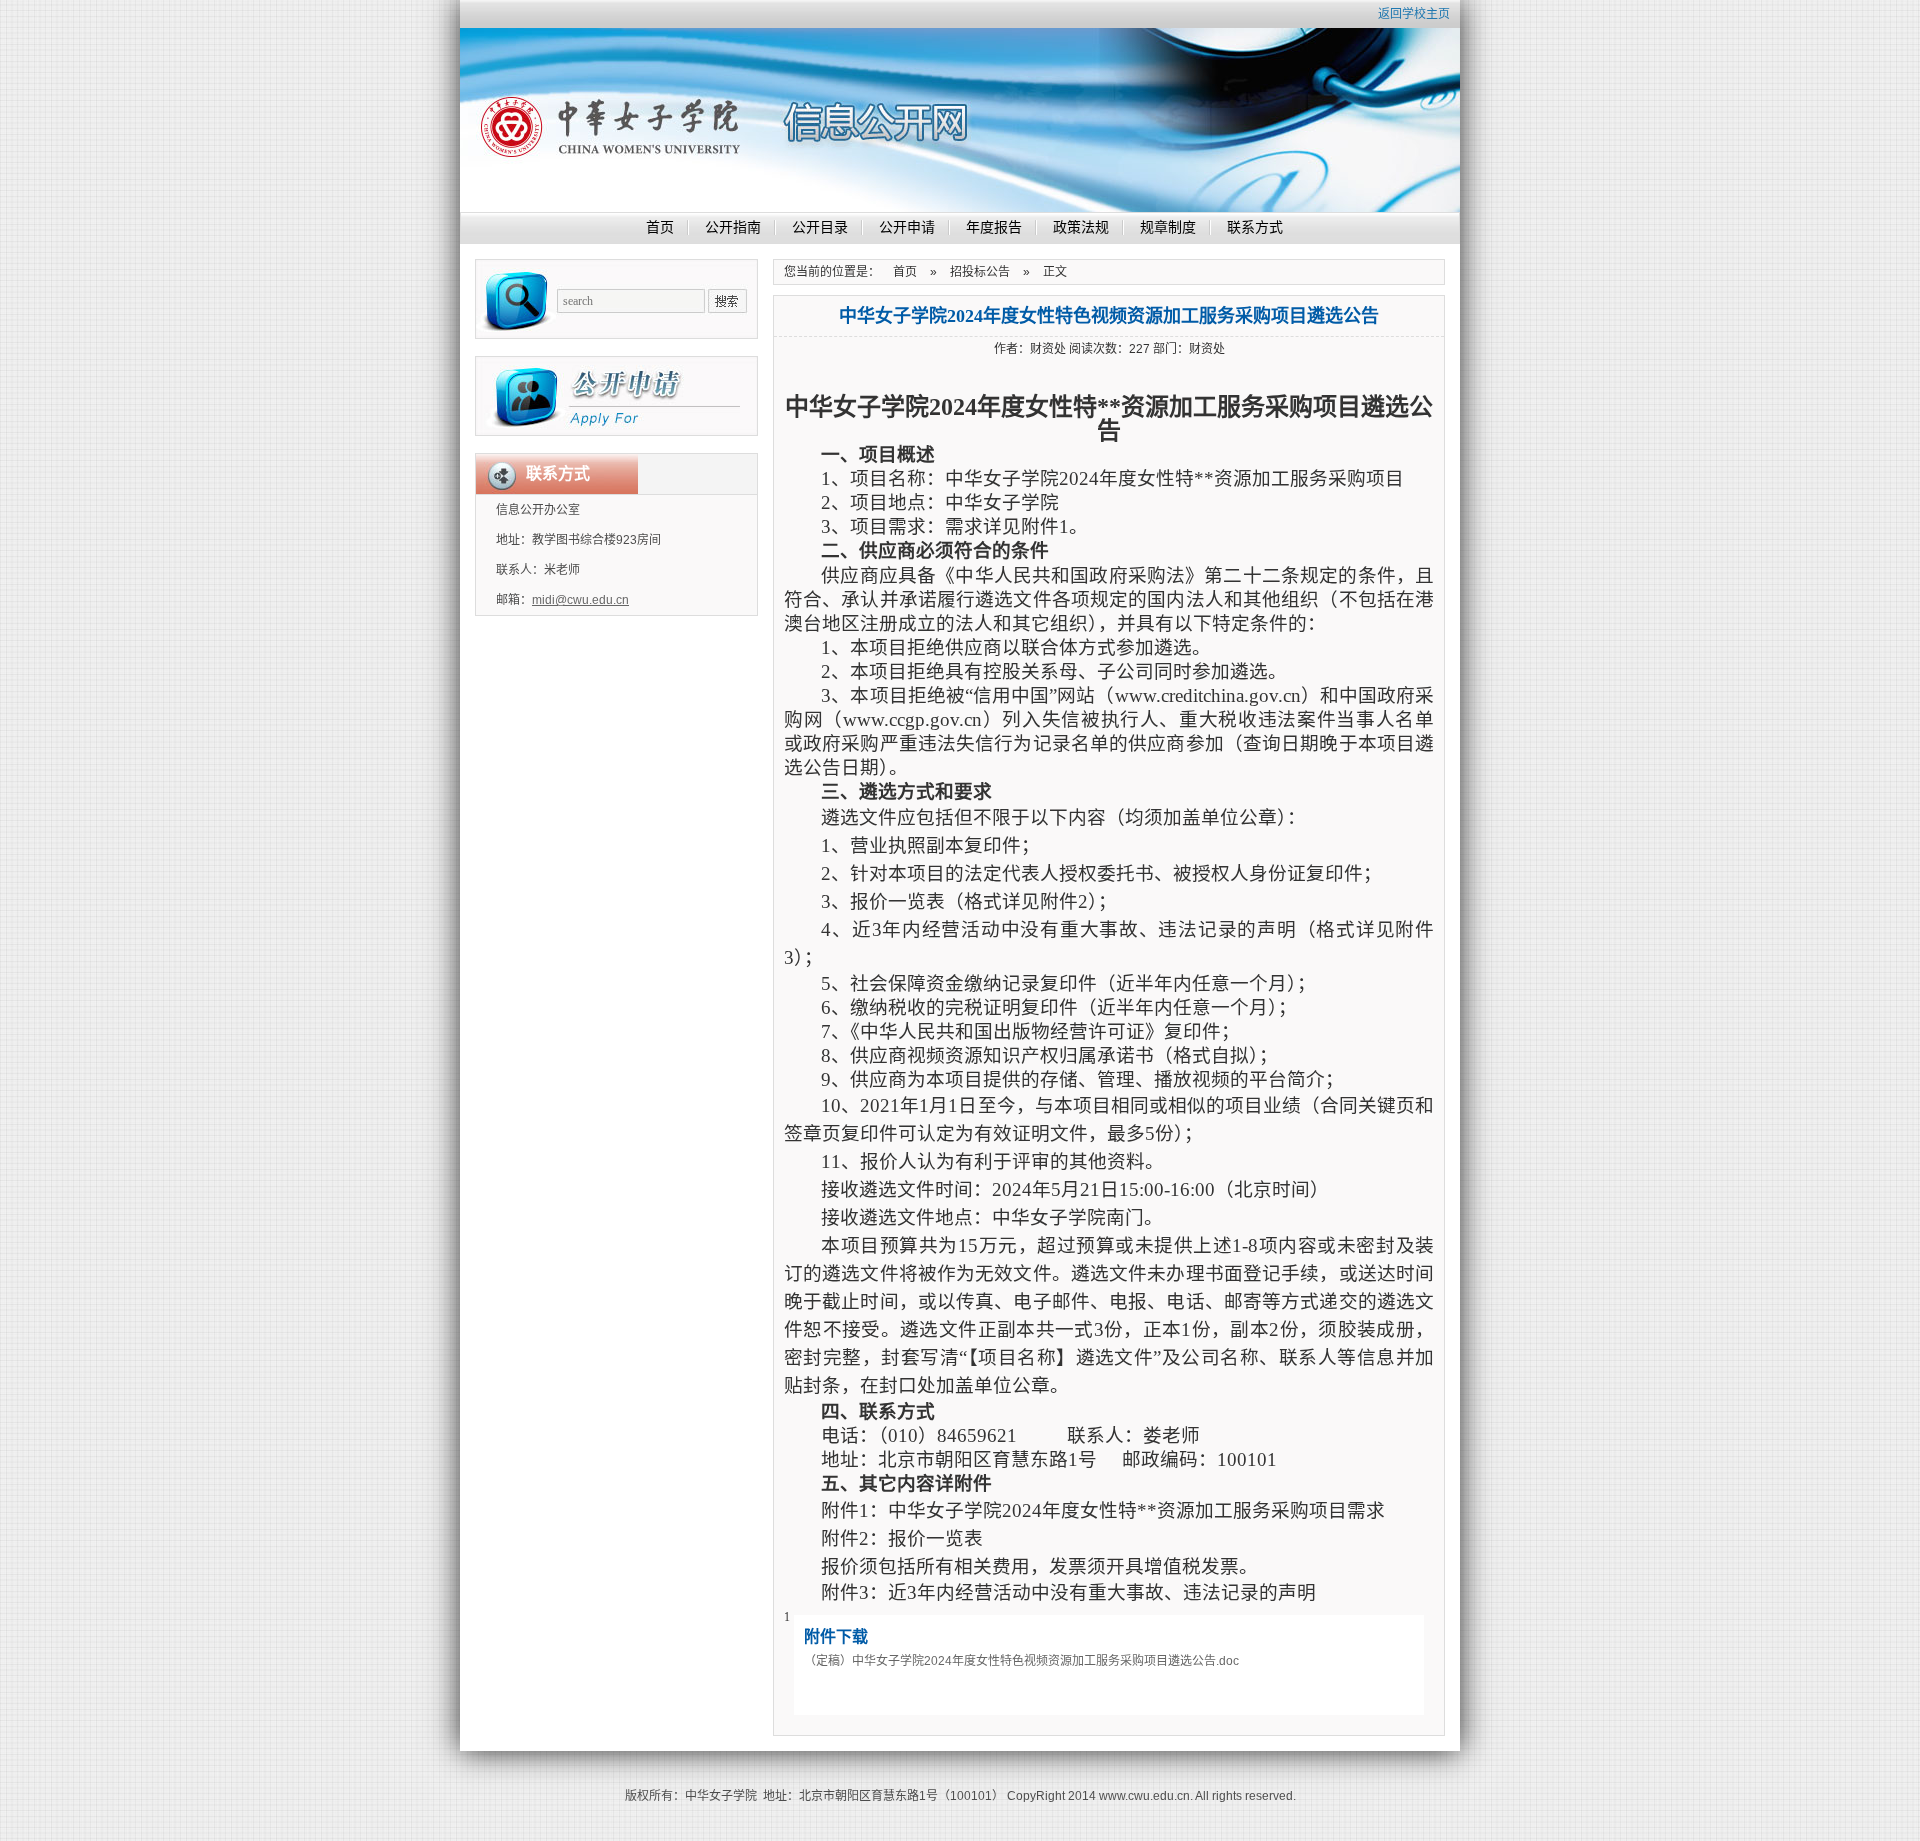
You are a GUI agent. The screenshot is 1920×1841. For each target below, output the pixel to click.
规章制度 (1168, 227)
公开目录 (820, 227)
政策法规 (1081, 227)
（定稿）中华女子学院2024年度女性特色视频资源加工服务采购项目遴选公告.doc (1021, 1661)
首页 (660, 227)
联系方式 (1255, 227)
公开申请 (907, 227)
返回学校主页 (1414, 14)
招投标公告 (980, 272)
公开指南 (733, 227)
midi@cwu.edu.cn (580, 600)
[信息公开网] (760, 120)
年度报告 (994, 227)
